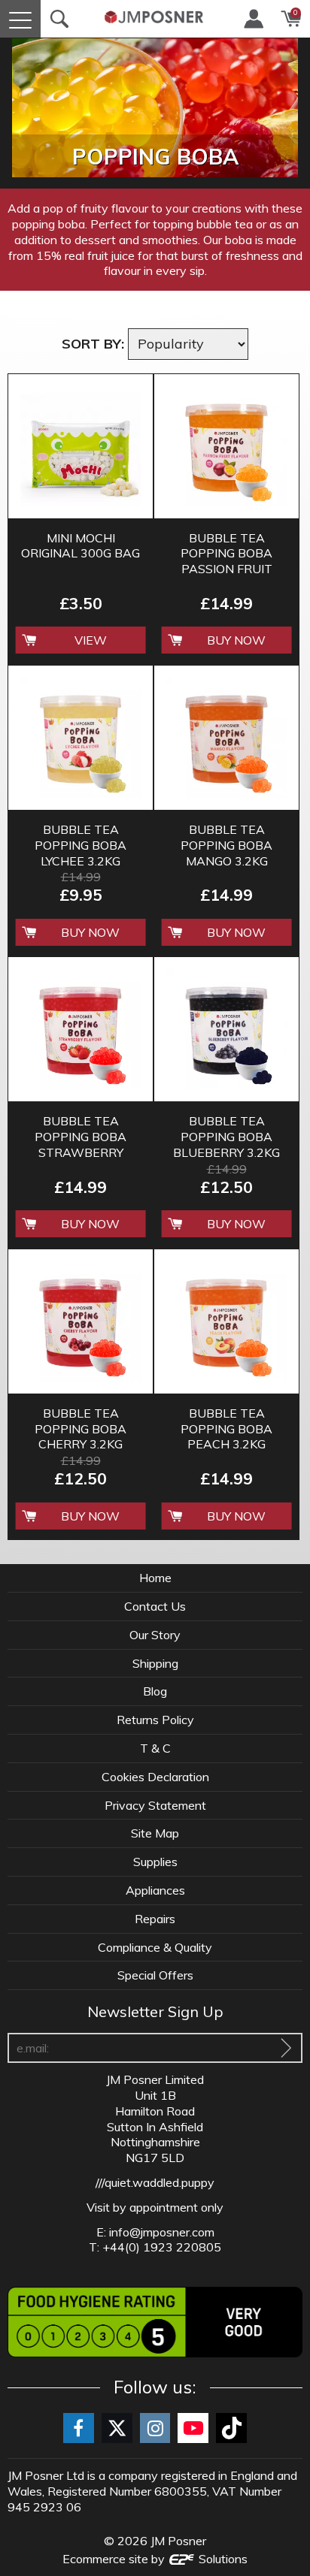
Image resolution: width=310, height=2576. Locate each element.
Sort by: (93, 344)
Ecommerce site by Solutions (155, 2559)
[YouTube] (193, 2428)
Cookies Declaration (155, 1777)
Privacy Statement (155, 1805)
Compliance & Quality (155, 1947)
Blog (155, 1691)
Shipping (155, 1663)
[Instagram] (155, 2428)
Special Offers (155, 1975)
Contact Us (155, 1606)
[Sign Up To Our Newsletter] (286, 2048)
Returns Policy (155, 1720)
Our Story (155, 1635)
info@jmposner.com (162, 2232)
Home (155, 1578)
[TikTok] (231, 2428)
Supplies (155, 1862)
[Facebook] (79, 2428)
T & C (155, 1748)
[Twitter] (117, 2428)
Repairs (155, 1919)
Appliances (155, 1890)
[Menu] (20, 19)
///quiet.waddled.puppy (155, 2182)
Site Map (155, 1833)
